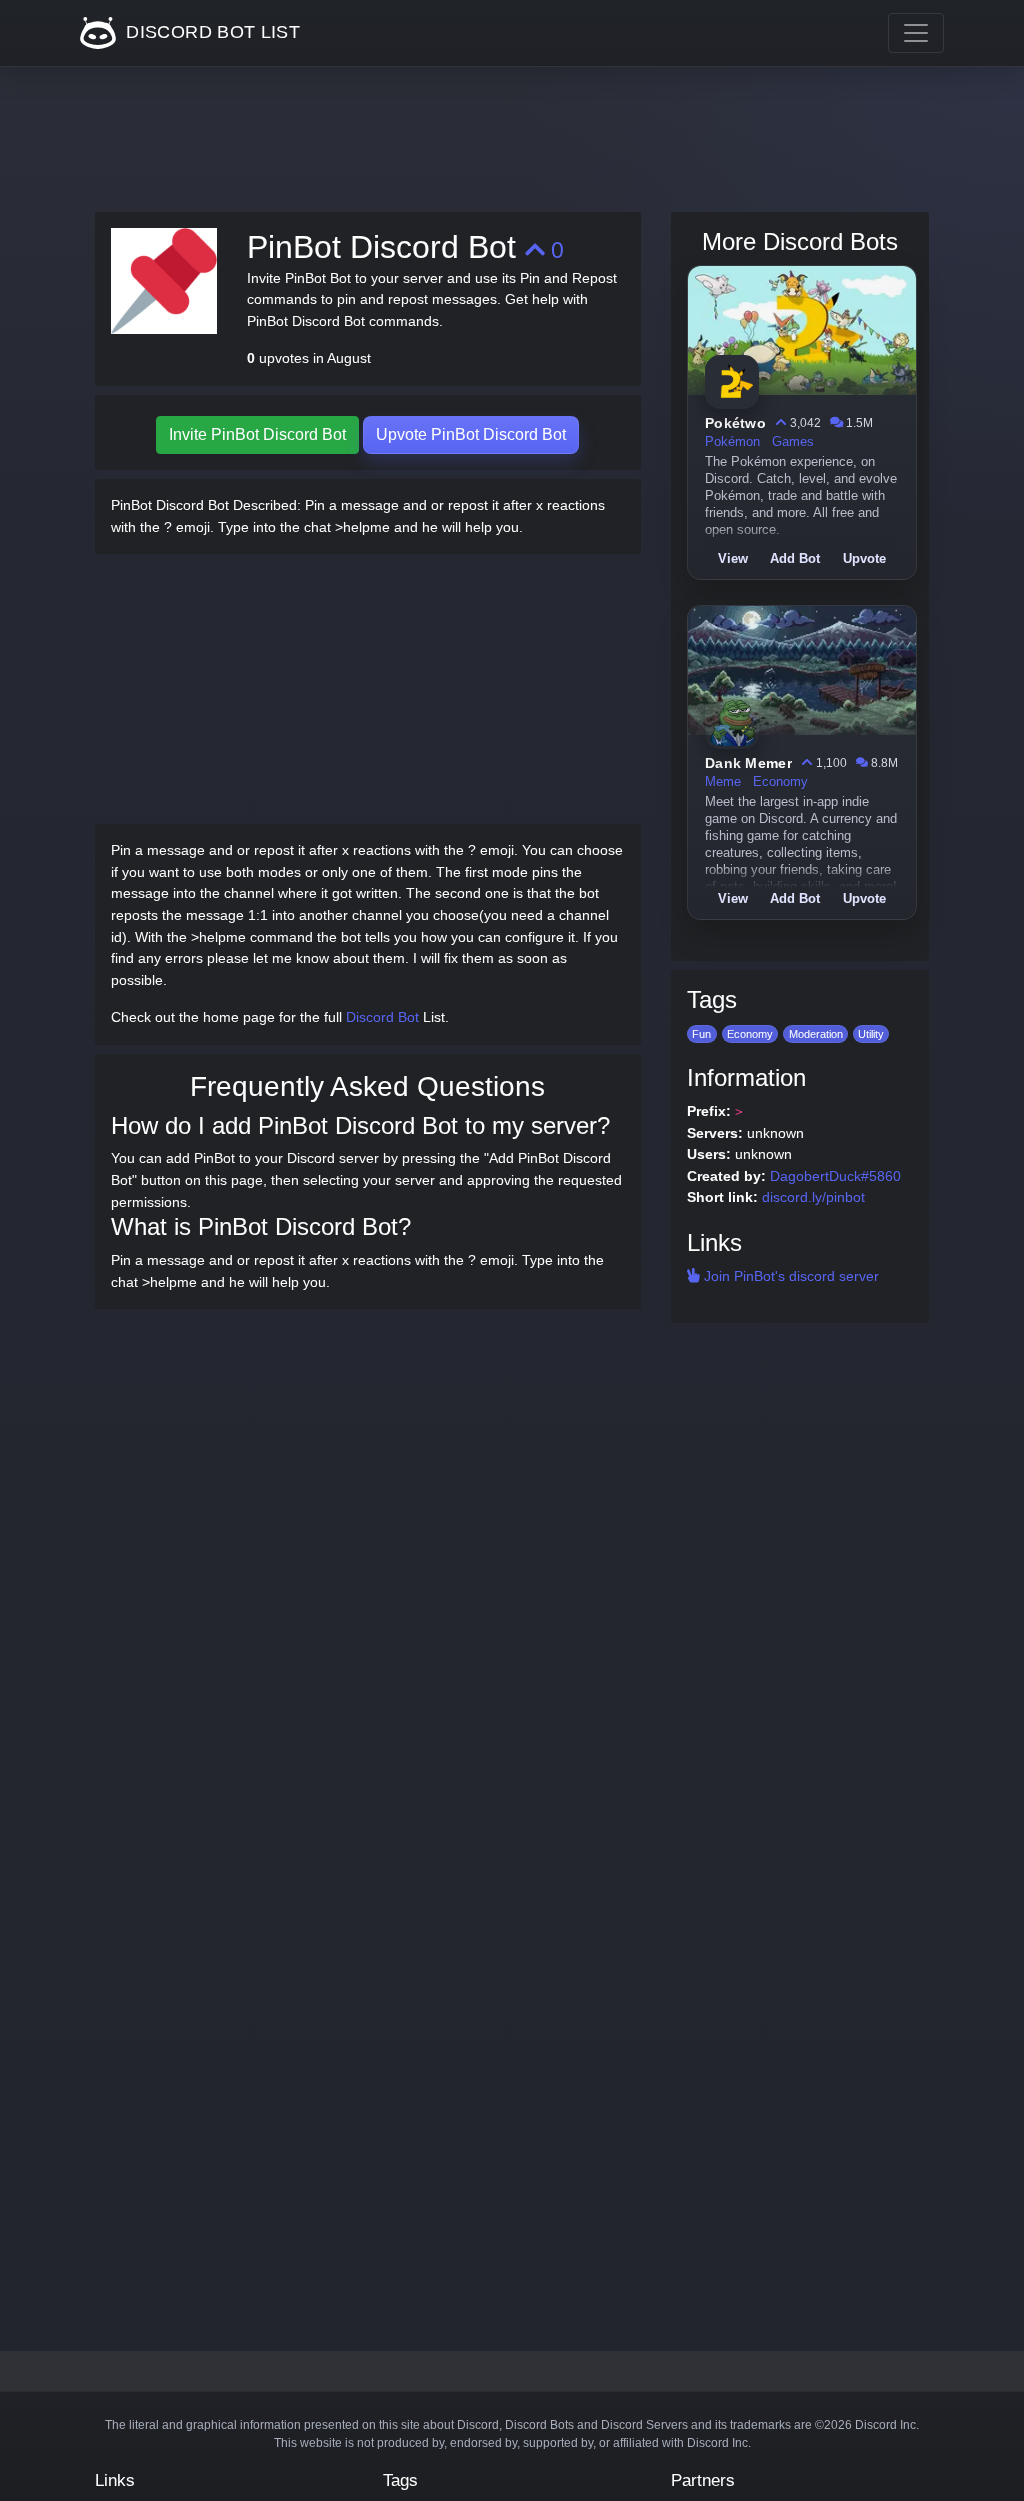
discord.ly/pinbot (813, 1197)
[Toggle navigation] (916, 33)
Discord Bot (382, 1017)
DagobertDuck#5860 (835, 1176)
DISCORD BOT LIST (210, 32)
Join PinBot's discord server (789, 1276)
